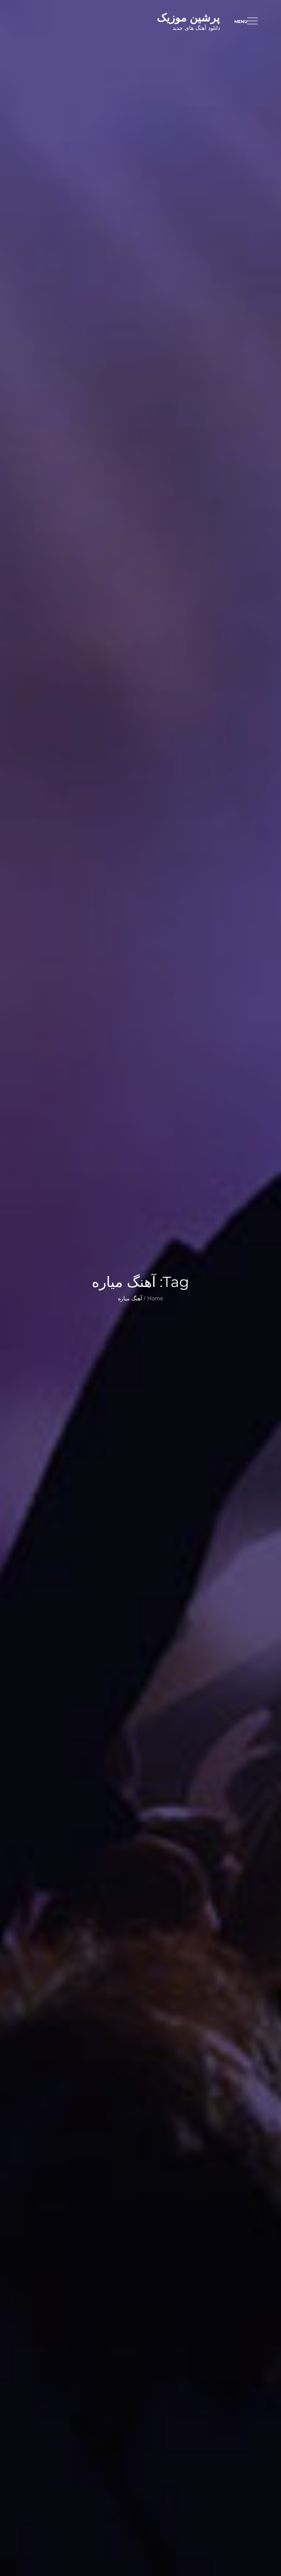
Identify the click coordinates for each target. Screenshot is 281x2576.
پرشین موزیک (188, 17)
